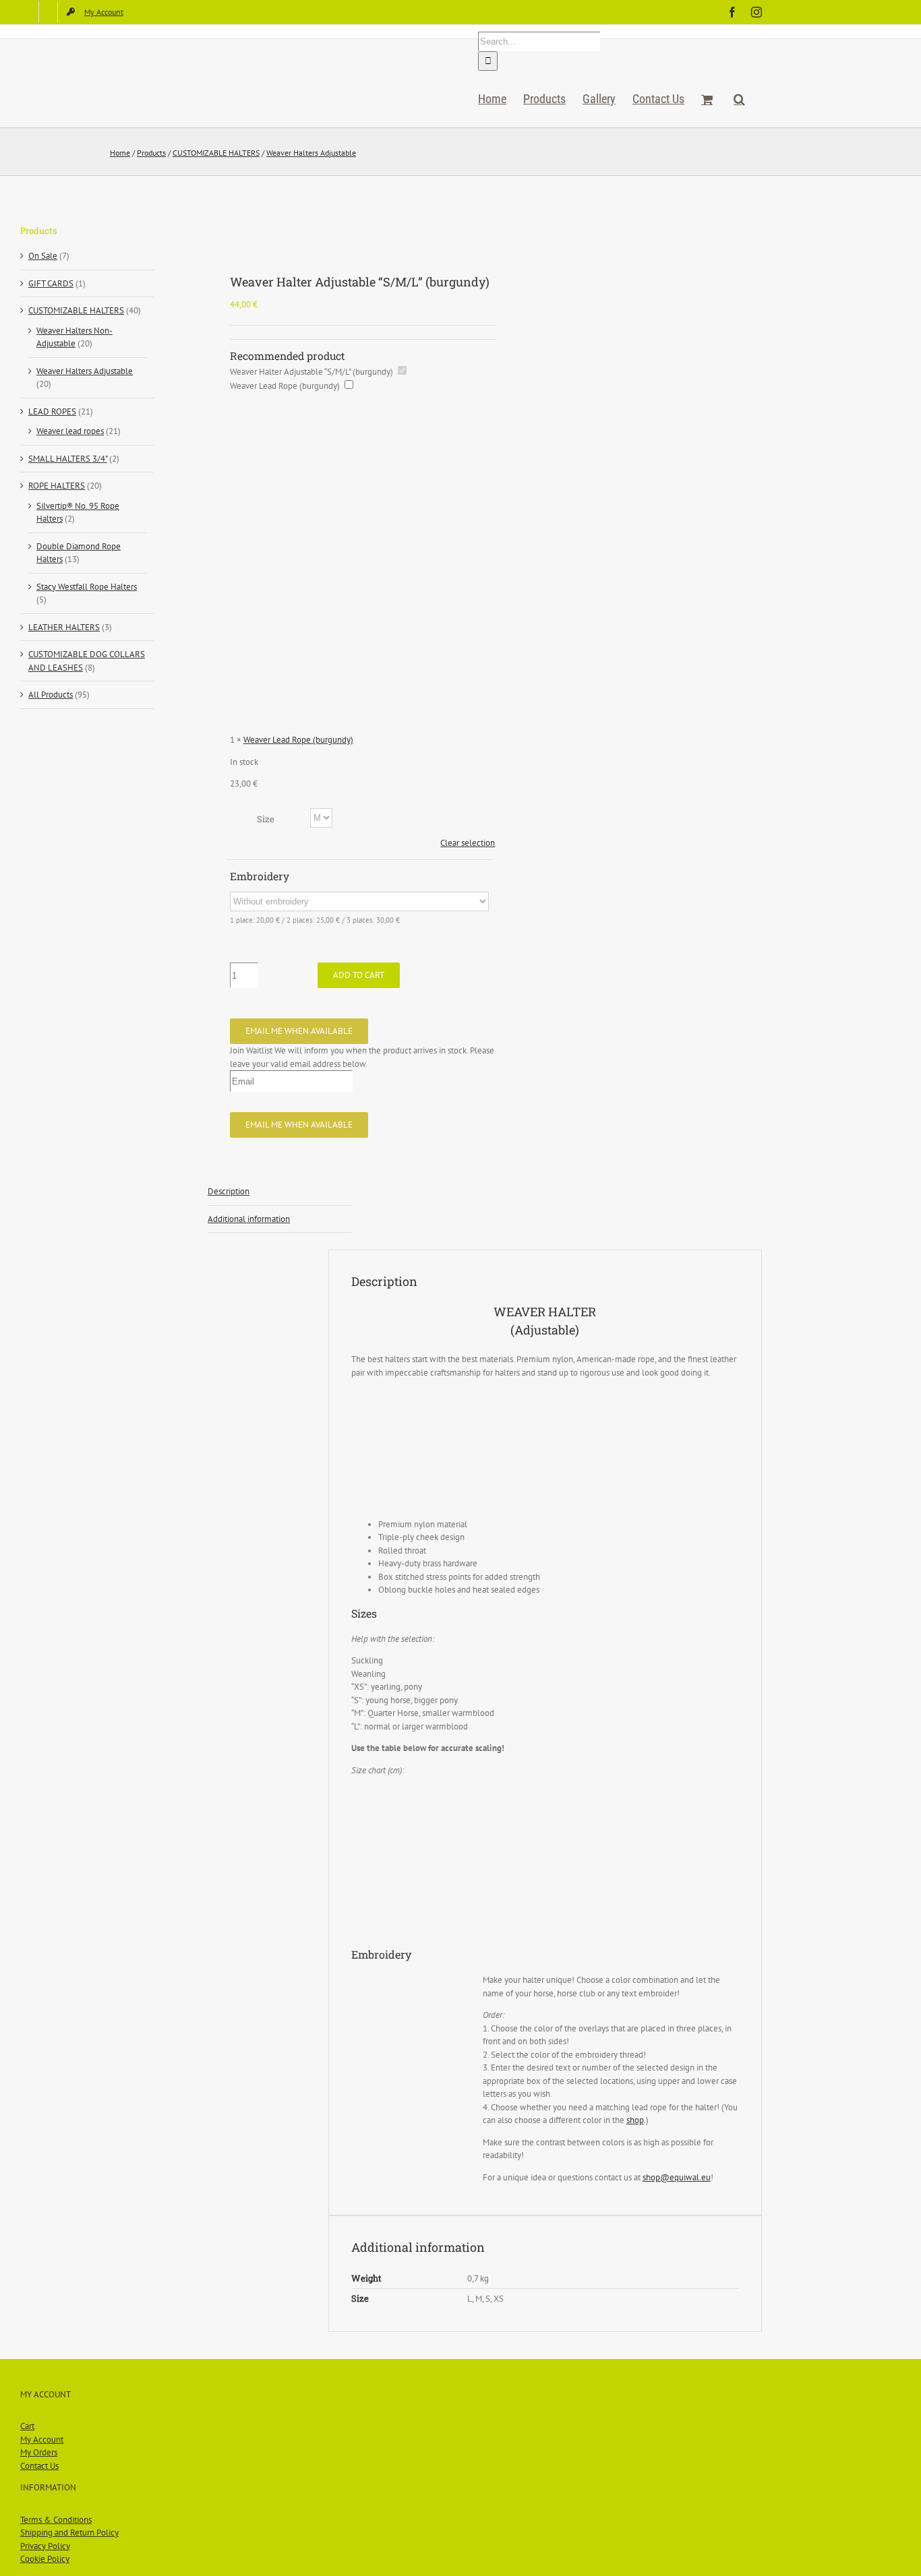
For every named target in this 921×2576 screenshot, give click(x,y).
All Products (51, 695)
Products (151, 153)
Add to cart (359, 975)
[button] (739, 99)
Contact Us (39, 2466)
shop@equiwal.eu (677, 2177)
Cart (27, 2426)
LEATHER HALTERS (64, 627)
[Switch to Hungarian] (48, 12)
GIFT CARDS (51, 283)
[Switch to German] (29, 12)
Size (266, 819)
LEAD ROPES (52, 411)
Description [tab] (229, 1191)
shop (635, 2120)
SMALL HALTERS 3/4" (68, 459)
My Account (42, 2440)
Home (120, 153)
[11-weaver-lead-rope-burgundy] (341, 226)
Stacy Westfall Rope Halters (87, 587)
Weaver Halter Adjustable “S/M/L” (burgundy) (311, 372)
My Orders (39, 2452)
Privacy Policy (45, 2546)
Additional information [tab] (249, 1219)
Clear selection (468, 843)
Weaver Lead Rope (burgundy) (285, 386)
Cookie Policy (45, 2559)
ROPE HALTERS (57, 486)
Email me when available (299, 1031)
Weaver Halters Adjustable (311, 153)
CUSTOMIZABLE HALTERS (216, 153)
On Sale (43, 256)
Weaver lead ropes (70, 431)
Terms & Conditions (56, 2520)
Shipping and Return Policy (69, 2533)
